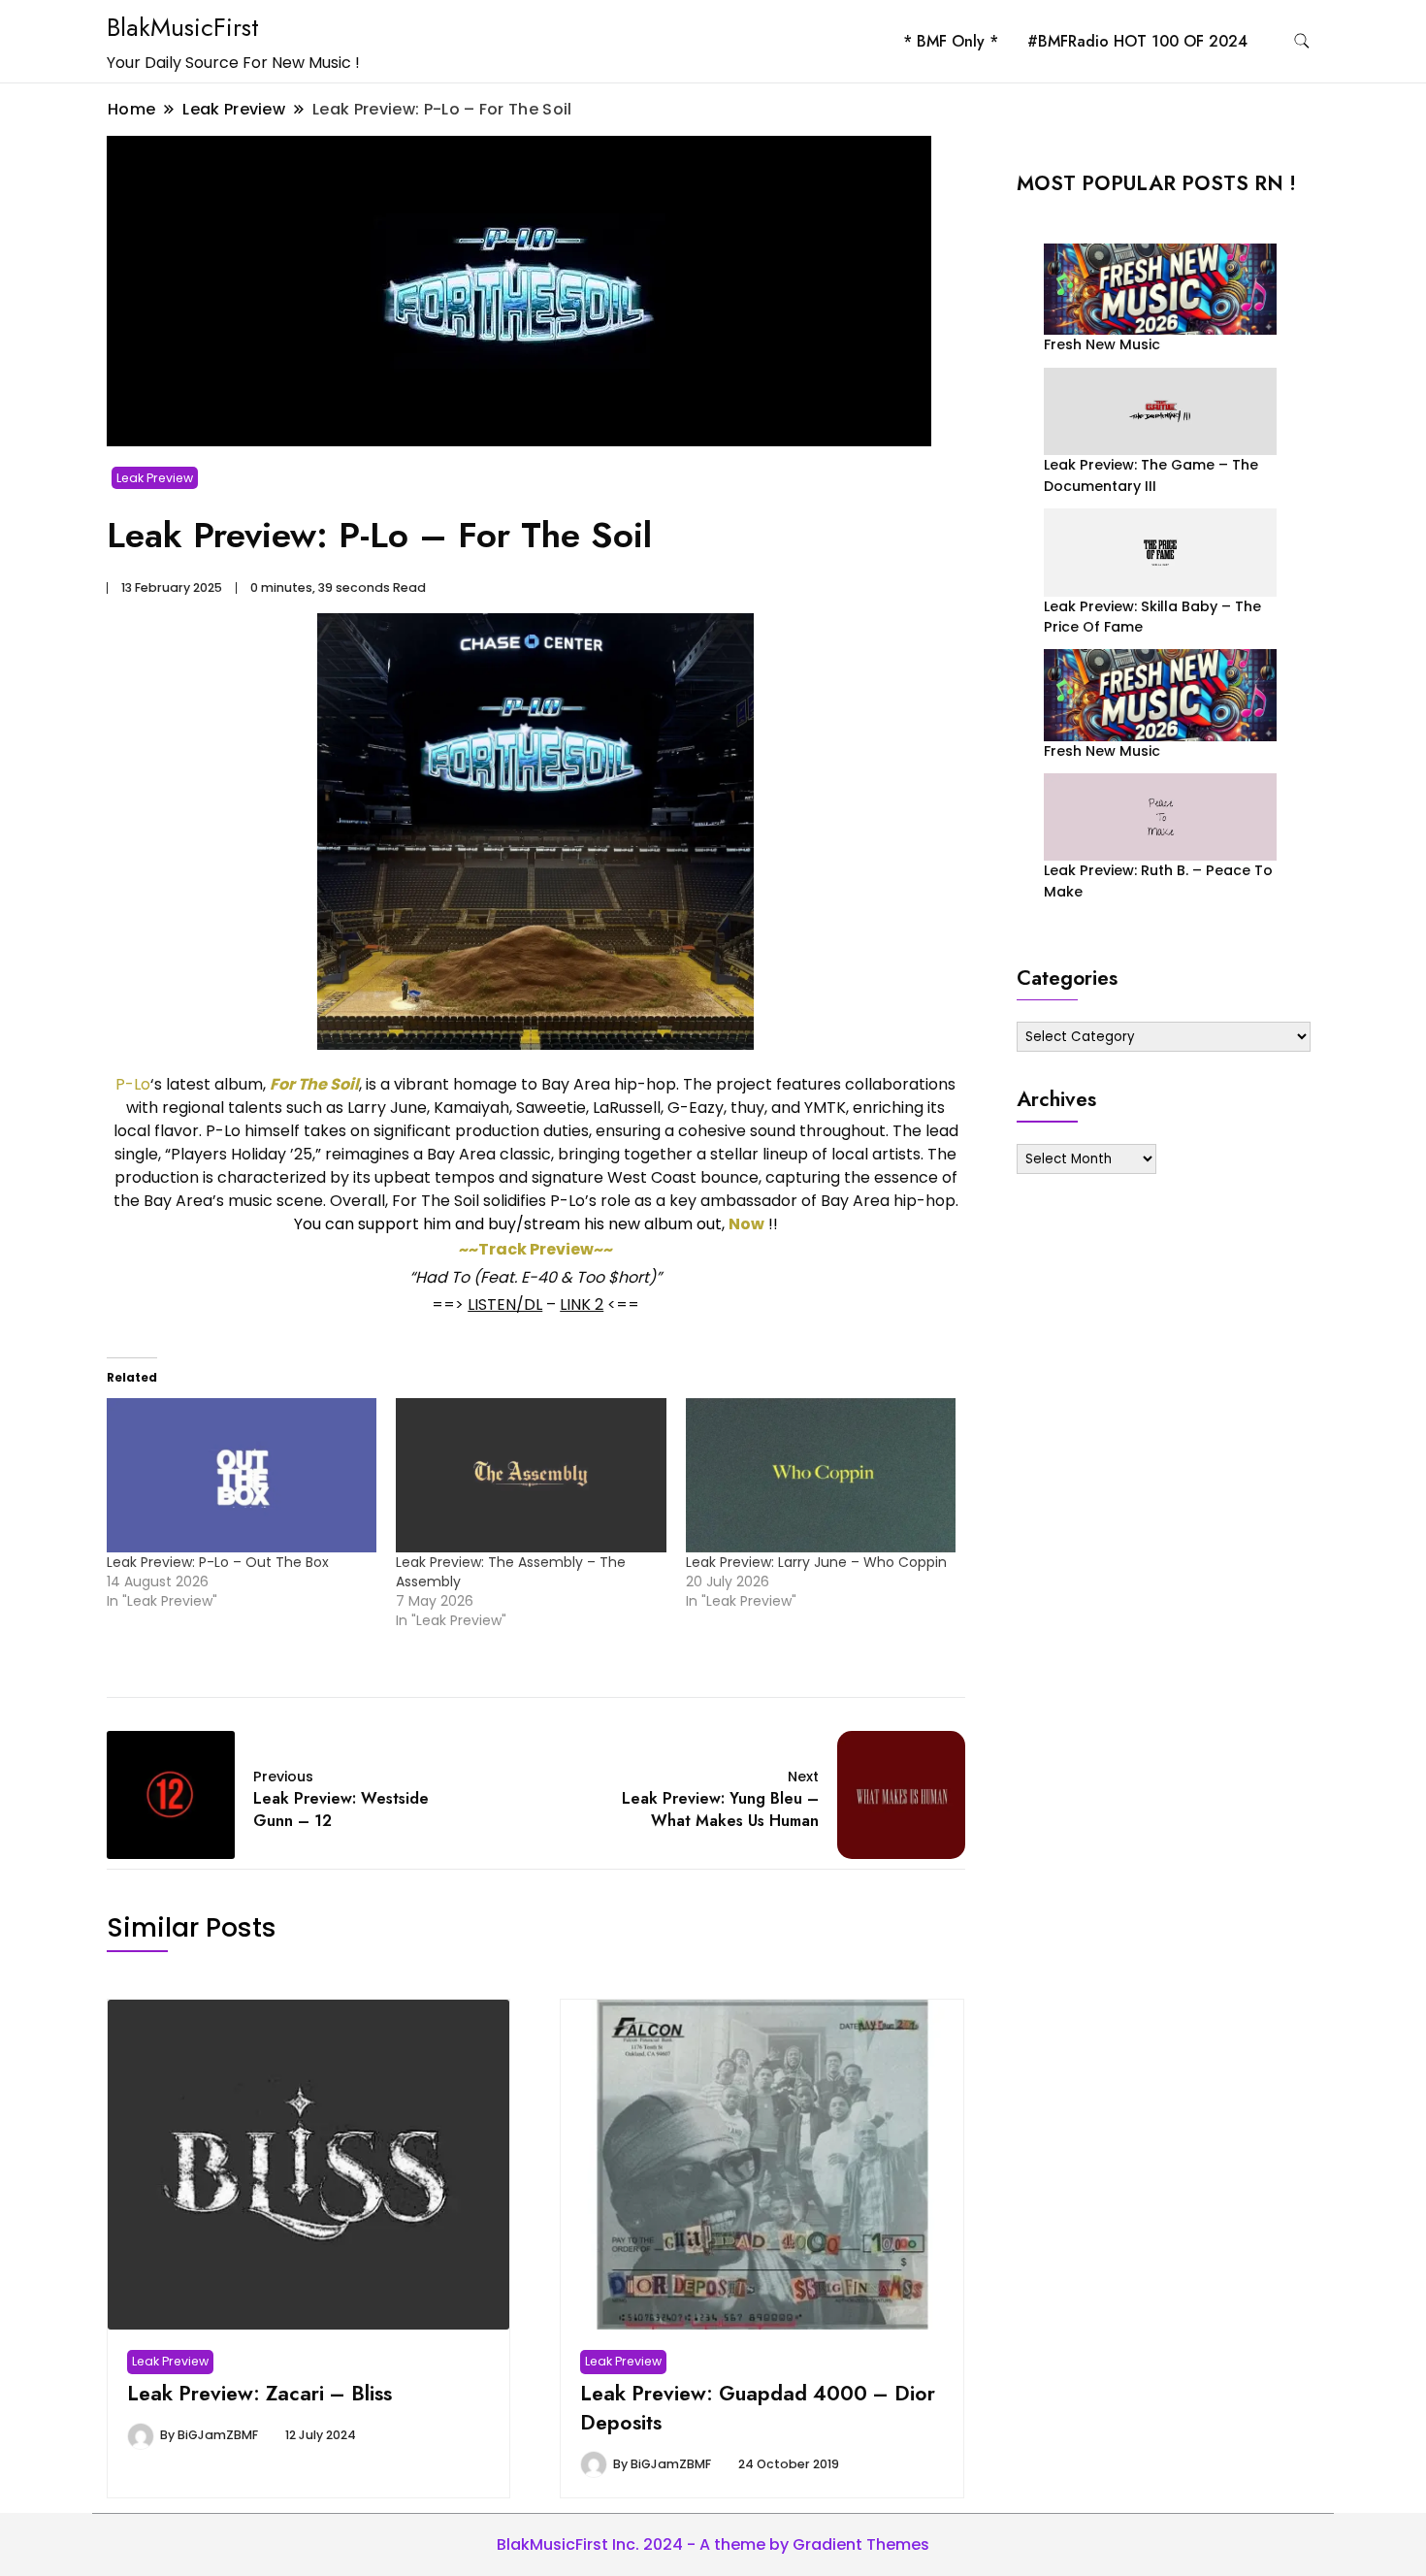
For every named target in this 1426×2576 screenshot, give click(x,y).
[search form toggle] (1302, 41)
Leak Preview (155, 478)
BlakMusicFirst (183, 27)
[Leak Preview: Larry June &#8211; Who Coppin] (821, 1475)
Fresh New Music (1102, 344)
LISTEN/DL (505, 1304)
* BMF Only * (951, 41)
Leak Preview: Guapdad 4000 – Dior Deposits (758, 2408)
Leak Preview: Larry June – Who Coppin (816, 1562)
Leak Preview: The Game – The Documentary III (1151, 475)
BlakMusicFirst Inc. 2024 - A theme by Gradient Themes (713, 2544)
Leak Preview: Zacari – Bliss (259, 2393)
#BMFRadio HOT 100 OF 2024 (1137, 41)
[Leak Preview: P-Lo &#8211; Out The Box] (242, 1475)
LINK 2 (582, 1304)
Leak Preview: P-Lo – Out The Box (218, 1562)
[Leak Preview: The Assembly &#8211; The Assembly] (531, 1475)
